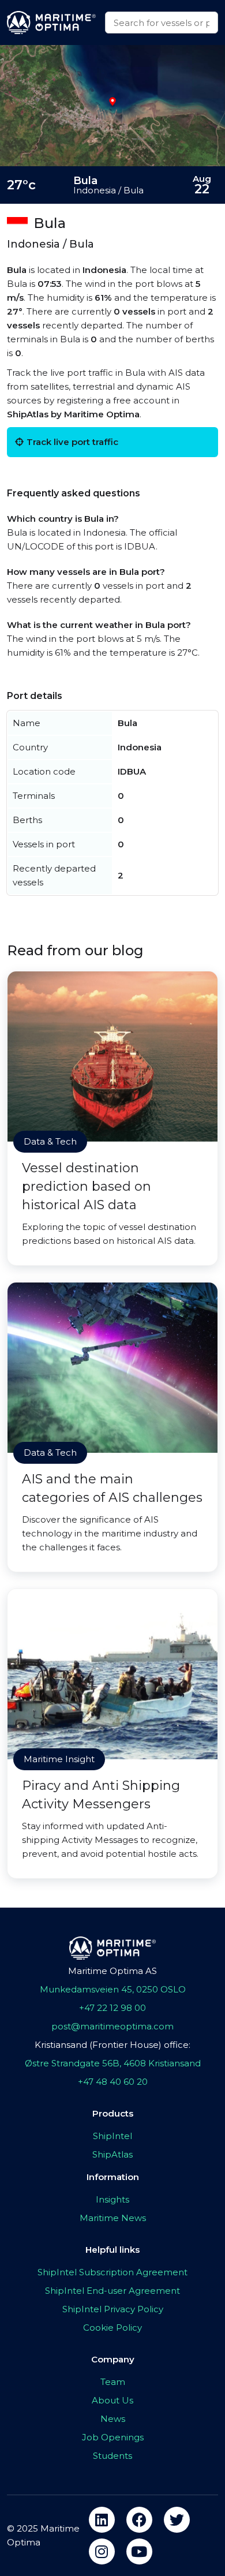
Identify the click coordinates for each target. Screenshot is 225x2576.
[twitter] (177, 2520)
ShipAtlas (112, 2154)
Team (113, 2382)
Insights (112, 2199)
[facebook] (139, 2520)
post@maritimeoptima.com (112, 2026)
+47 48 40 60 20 (113, 2082)
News (113, 2419)
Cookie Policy (112, 2328)
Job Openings (113, 2437)
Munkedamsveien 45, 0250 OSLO (113, 1989)
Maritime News (113, 2218)
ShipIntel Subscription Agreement (112, 2272)
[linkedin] (102, 2520)
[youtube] (139, 2551)
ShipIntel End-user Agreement (112, 2291)
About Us (112, 2400)
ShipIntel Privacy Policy (113, 2309)
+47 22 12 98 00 (112, 2008)
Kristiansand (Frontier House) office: (112, 2045)
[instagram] (102, 2551)
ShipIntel (112, 2136)
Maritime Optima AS (112, 1971)
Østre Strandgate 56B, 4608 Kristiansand (113, 2063)
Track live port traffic (72, 442)
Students (112, 2456)
